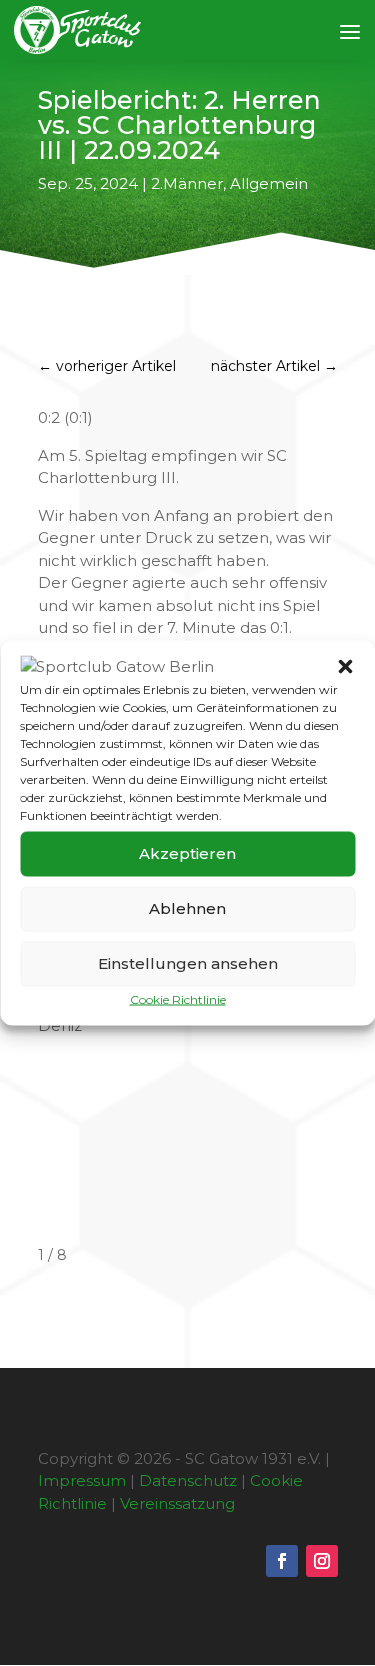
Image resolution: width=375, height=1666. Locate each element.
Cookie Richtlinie (178, 998)
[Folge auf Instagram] (322, 1561)
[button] (345, 667)
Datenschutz (188, 1480)
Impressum (82, 1480)
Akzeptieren (187, 853)
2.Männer (187, 183)
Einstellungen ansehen (188, 963)
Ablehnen (187, 908)
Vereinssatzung (177, 1503)
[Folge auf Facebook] (282, 1561)
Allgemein (269, 183)
